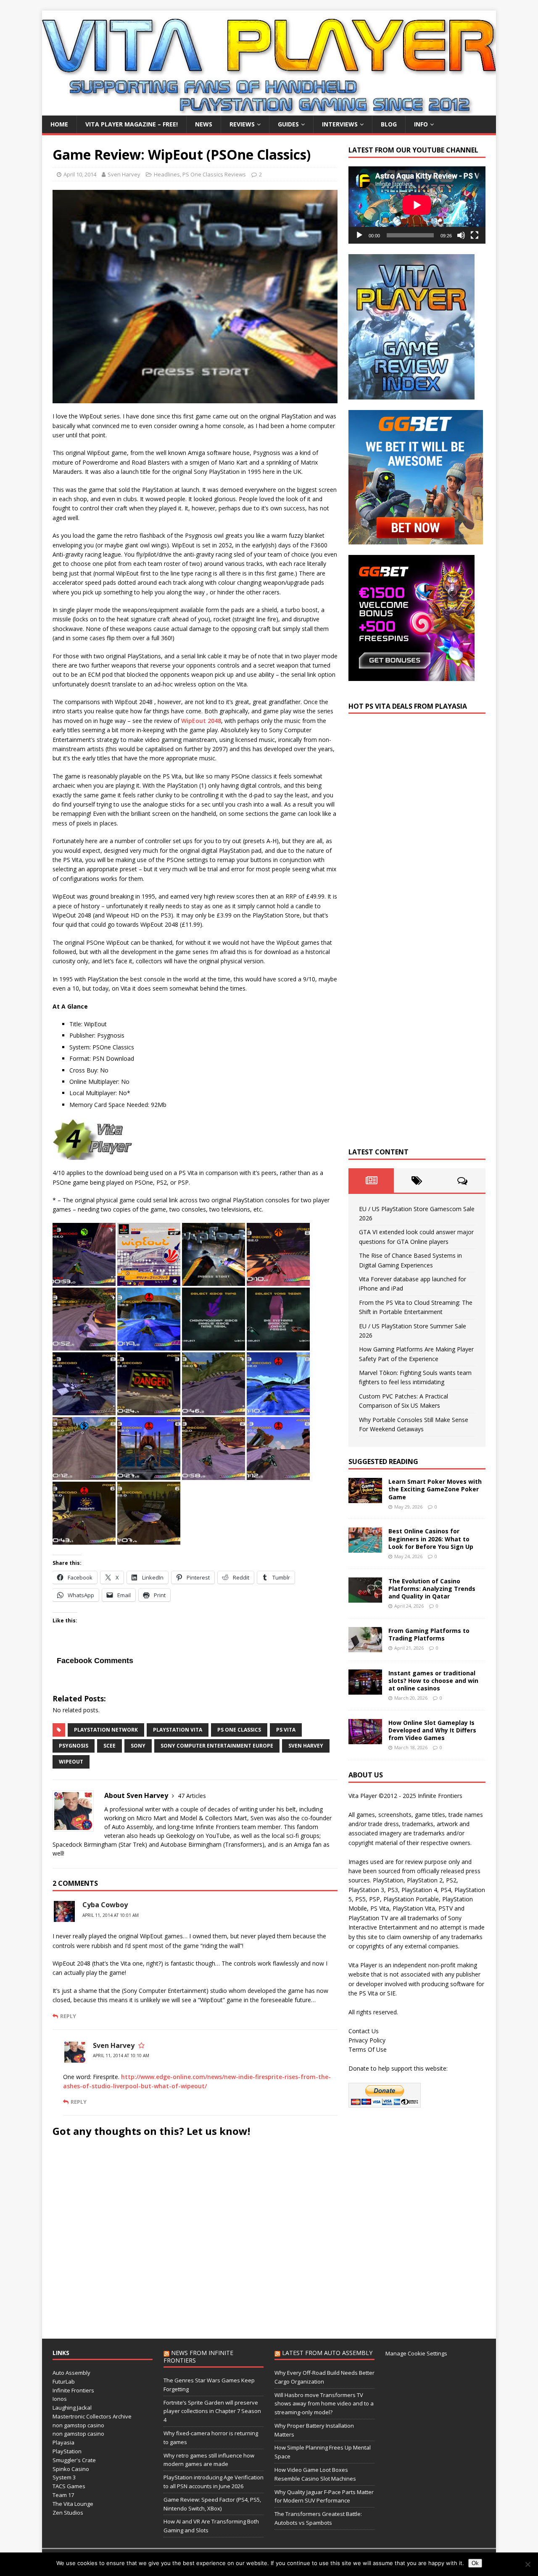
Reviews (242, 124)
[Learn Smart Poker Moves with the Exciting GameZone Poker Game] (365, 1498)
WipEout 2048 (201, 721)
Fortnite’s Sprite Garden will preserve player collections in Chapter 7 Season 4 (212, 2411)
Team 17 (63, 2495)
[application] (417, 205)
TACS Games (69, 2486)
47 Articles (192, 1796)
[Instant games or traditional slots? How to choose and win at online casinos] (365, 1689)
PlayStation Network (106, 1730)
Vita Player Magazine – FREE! (132, 124)
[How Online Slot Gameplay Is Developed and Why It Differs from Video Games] (365, 1739)
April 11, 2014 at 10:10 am (121, 2056)
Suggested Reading (383, 1461)
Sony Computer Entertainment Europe (217, 1746)
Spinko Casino (71, 2469)
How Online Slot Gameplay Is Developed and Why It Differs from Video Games (432, 1730)
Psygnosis (74, 1746)
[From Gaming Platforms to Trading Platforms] (365, 1647)
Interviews (340, 124)
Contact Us (364, 2031)
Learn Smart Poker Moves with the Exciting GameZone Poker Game (435, 1489)
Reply (68, 2016)
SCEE (109, 1746)
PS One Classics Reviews (214, 174)
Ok (475, 2563)
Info (421, 124)
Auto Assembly (71, 2373)
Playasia (63, 2442)
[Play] (359, 235)
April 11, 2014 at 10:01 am (111, 1915)
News (204, 124)
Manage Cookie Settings (416, 2353)
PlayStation (67, 2451)
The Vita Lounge (73, 2504)
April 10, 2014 (80, 174)
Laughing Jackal (72, 2408)
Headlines (167, 174)
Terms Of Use (368, 2049)
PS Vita (286, 1730)
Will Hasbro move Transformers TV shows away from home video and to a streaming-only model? (324, 2404)
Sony (138, 1746)
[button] (84, 1254)
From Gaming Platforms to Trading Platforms (429, 1634)
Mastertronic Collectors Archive (92, 2416)
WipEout (71, 1762)
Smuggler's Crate (74, 2460)
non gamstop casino (78, 2425)
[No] (527, 2564)
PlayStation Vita (178, 1730)
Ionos (60, 2399)
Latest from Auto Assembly (327, 2353)
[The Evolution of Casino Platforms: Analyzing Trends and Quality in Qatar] (365, 1597)
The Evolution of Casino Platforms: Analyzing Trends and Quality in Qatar (432, 1589)
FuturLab (64, 2381)
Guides (288, 124)
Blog (389, 124)
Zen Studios (68, 2513)
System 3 (64, 2477)
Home (59, 124)
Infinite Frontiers (73, 2390)
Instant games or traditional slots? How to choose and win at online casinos (433, 1681)
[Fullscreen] (475, 235)
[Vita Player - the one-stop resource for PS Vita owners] (269, 111)
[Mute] (461, 235)
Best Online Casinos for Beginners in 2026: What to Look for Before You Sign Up (431, 1539)
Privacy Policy (367, 2040)
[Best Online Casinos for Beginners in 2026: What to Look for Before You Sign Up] (365, 1548)
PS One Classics (239, 1730)
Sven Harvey (124, 174)
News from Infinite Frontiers (198, 2357)
